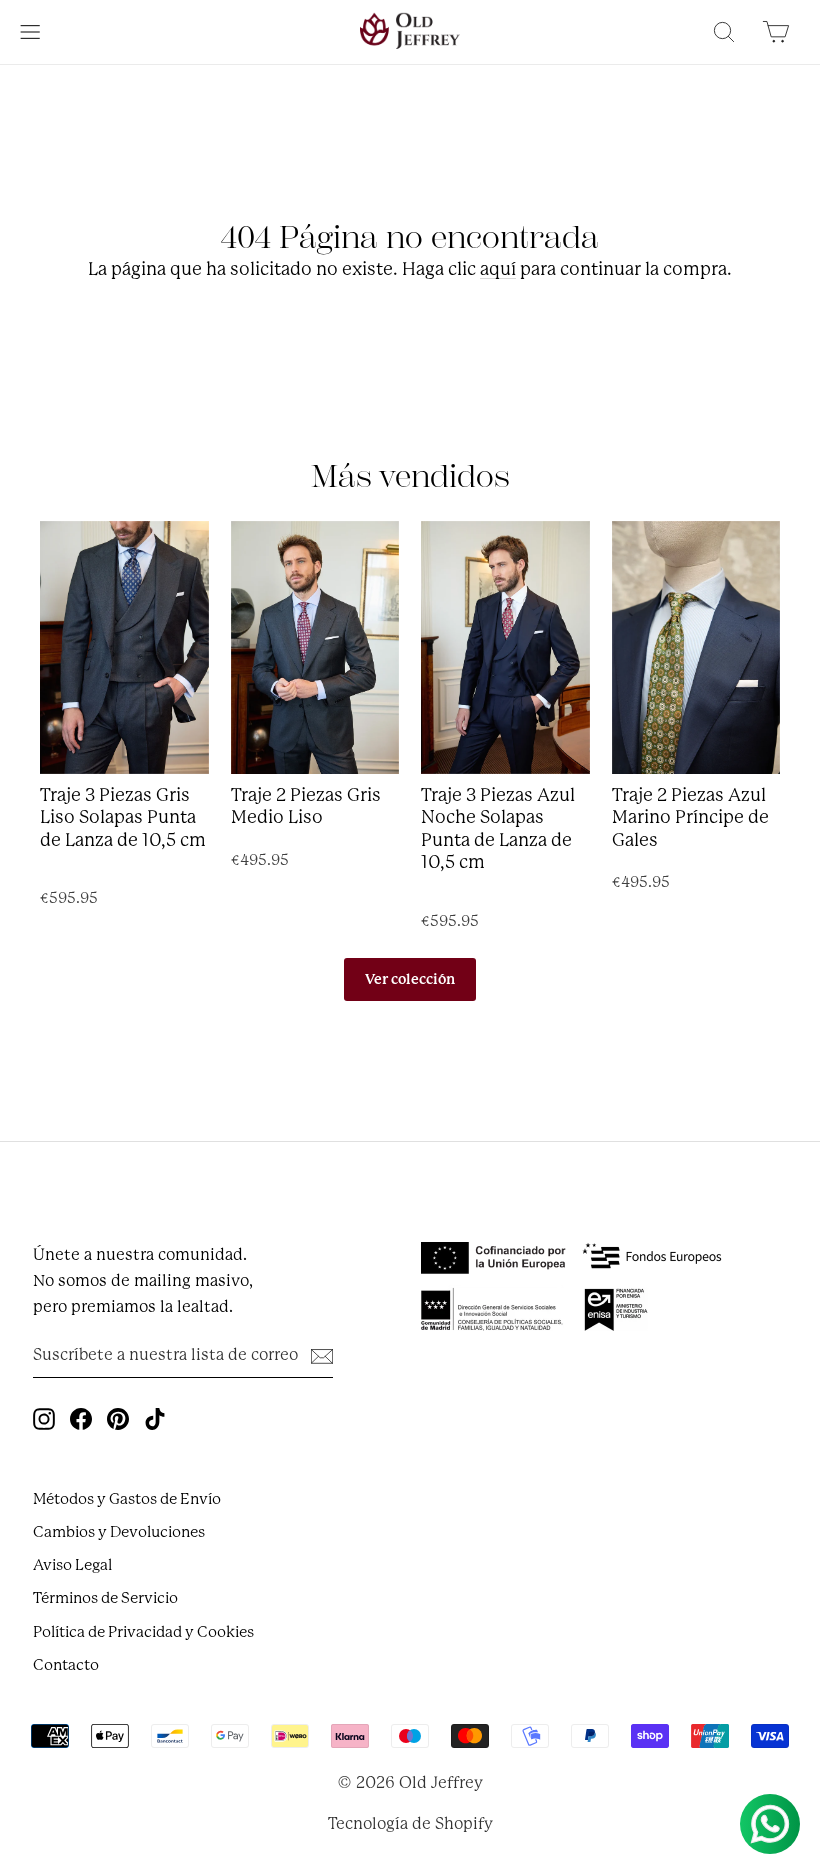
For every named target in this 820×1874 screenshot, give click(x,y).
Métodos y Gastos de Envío (127, 1499)
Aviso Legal (72, 1565)
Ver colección (410, 979)
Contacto (66, 1665)
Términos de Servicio (105, 1598)
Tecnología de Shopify (410, 1823)
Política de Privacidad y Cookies (143, 1632)
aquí (498, 269)
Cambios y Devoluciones (119, 1532)
